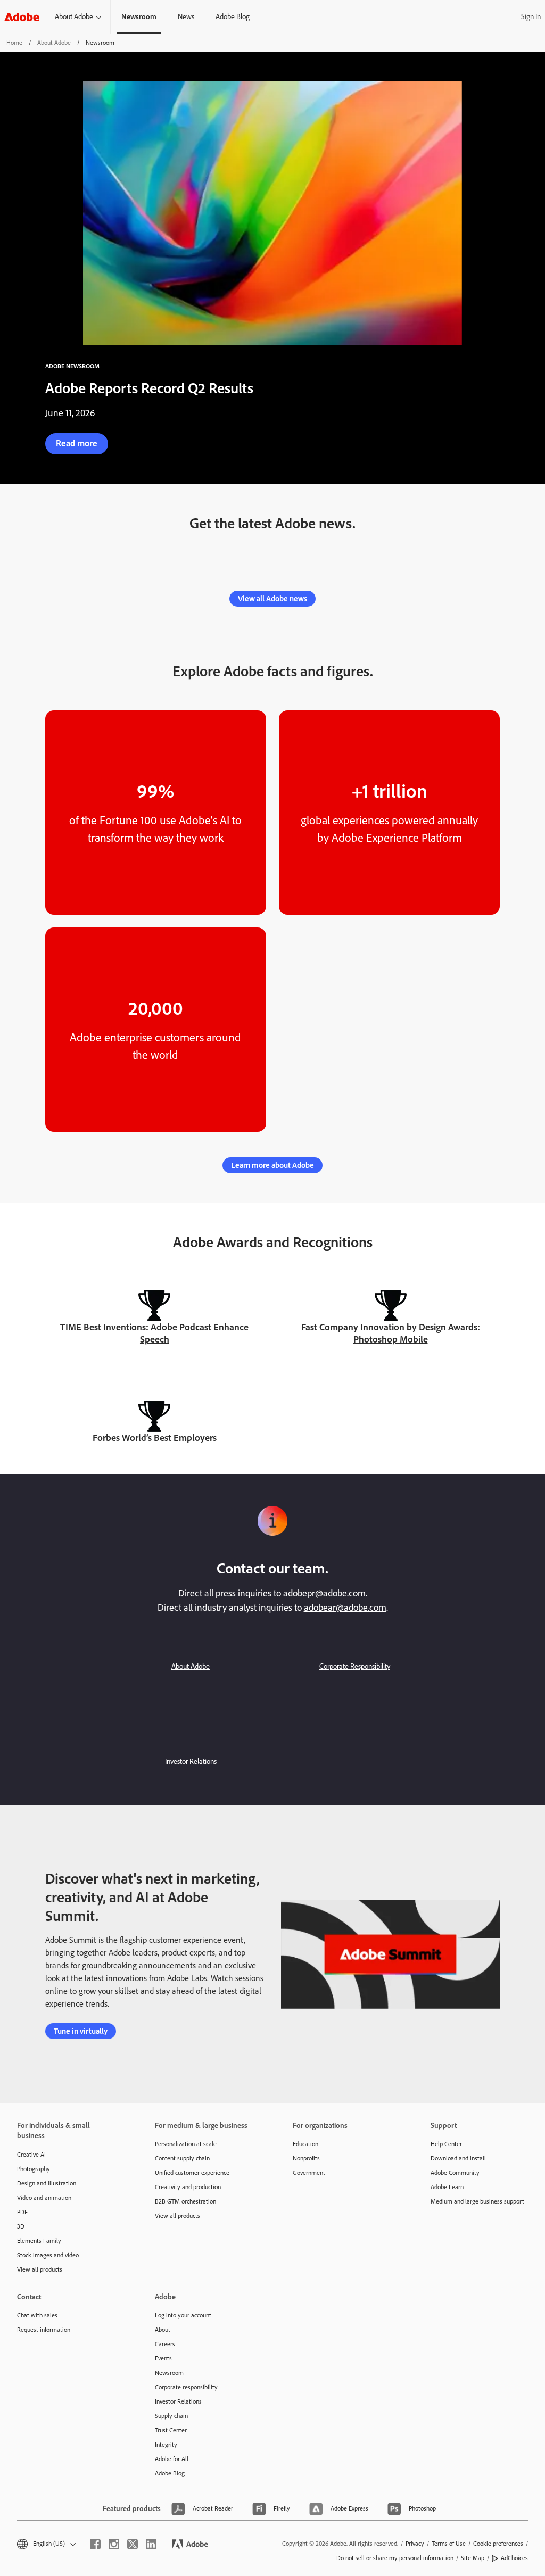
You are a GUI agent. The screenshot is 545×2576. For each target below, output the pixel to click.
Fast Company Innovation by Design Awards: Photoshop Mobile (391, 1333)
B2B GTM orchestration (185, 2201)
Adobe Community (455, 2173)
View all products (40, 2269)
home (14, 43)
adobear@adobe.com (345, 1608)
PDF (22, 2212)
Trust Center (171, 2430)
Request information (44, 2330)
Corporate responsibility (186, 2387)
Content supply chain (182, 2158)
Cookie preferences (498, 2544)
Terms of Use (449, 2544)
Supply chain (171, 2416)
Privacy (415, 2544)
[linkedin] (151, 2544)
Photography (34, 2169)
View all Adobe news (272, 599)
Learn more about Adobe (272, 1165)
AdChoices (514, 2558)
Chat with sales (37, 2315)
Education (305, 2144)
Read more (77, 443)
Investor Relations (191, 1762)
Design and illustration (47, 2183)
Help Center (446, 2144)
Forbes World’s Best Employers (155, 1438)
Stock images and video (48, 2255)
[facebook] (95, 2544)
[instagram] (114, 2544)
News (186, 17)
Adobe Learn (447, 2187)
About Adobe (74, 17)
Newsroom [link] (139, 17)
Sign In (531, 17)
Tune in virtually (81, 2031)
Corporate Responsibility (355, 1666)
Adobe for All (172, 2459)
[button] (46, 2544)
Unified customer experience (192, 2173)
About (163, 2330)
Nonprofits (306, 2158)
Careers (165, 2344)
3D (21, 2226)
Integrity (166, 2445)
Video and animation (44, 2198)
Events (163, 2358)
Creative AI (31, 2155)
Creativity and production (188, 2187)
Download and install (458, 2158)
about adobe (54, 43)
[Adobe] (22, 17)
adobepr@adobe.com (324, 1593)
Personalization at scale (186, 2144)
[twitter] (133, 2544)
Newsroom (169, 2373)
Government (309, 2173)
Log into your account (183, 2315)
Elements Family (39, 2241)
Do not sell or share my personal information (395, 2558)
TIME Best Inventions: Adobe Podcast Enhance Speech (154, 1333)
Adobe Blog (233, 17)
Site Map (473, 2558)
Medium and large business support (477, 2201)
